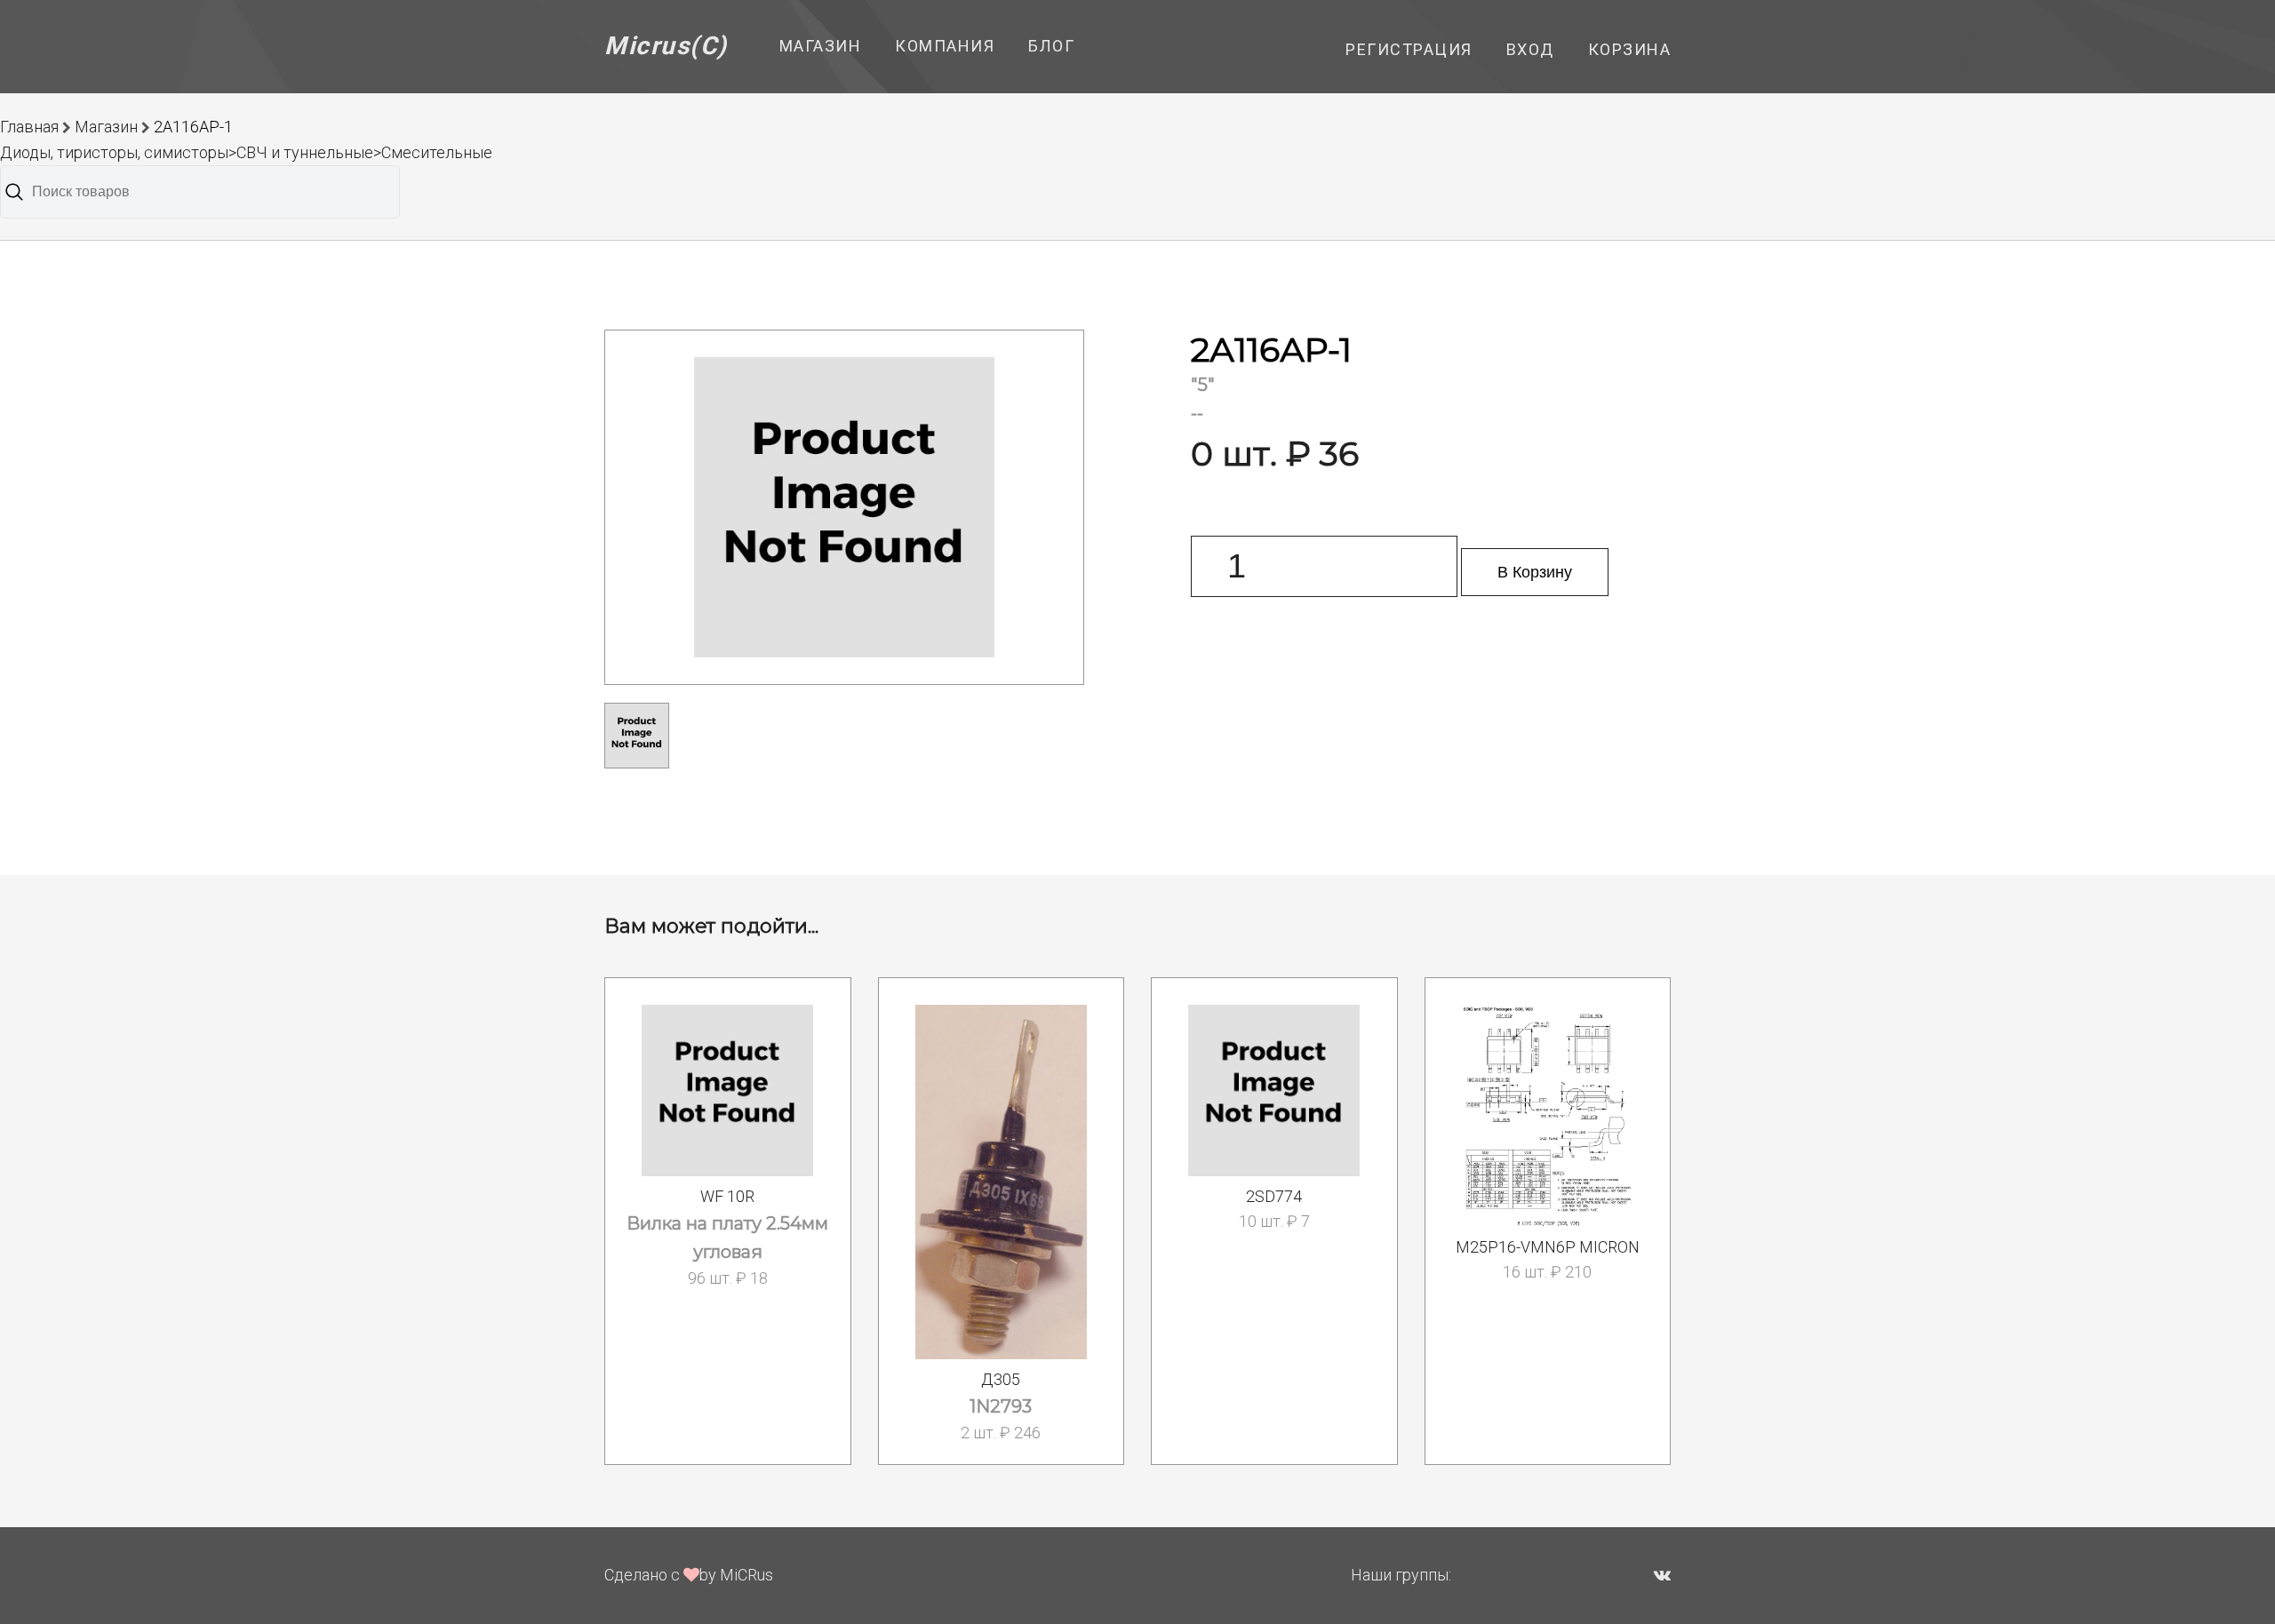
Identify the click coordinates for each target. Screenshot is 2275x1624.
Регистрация (1409, 49)
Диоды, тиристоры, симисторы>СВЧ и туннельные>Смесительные (246, 152)
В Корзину (1535, 572)
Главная (29, 127)
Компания (945, 46)
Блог (1051, 46)
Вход (1530, 49)
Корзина (1630, 49)
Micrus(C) (666, 46)
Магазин (821, 46)
